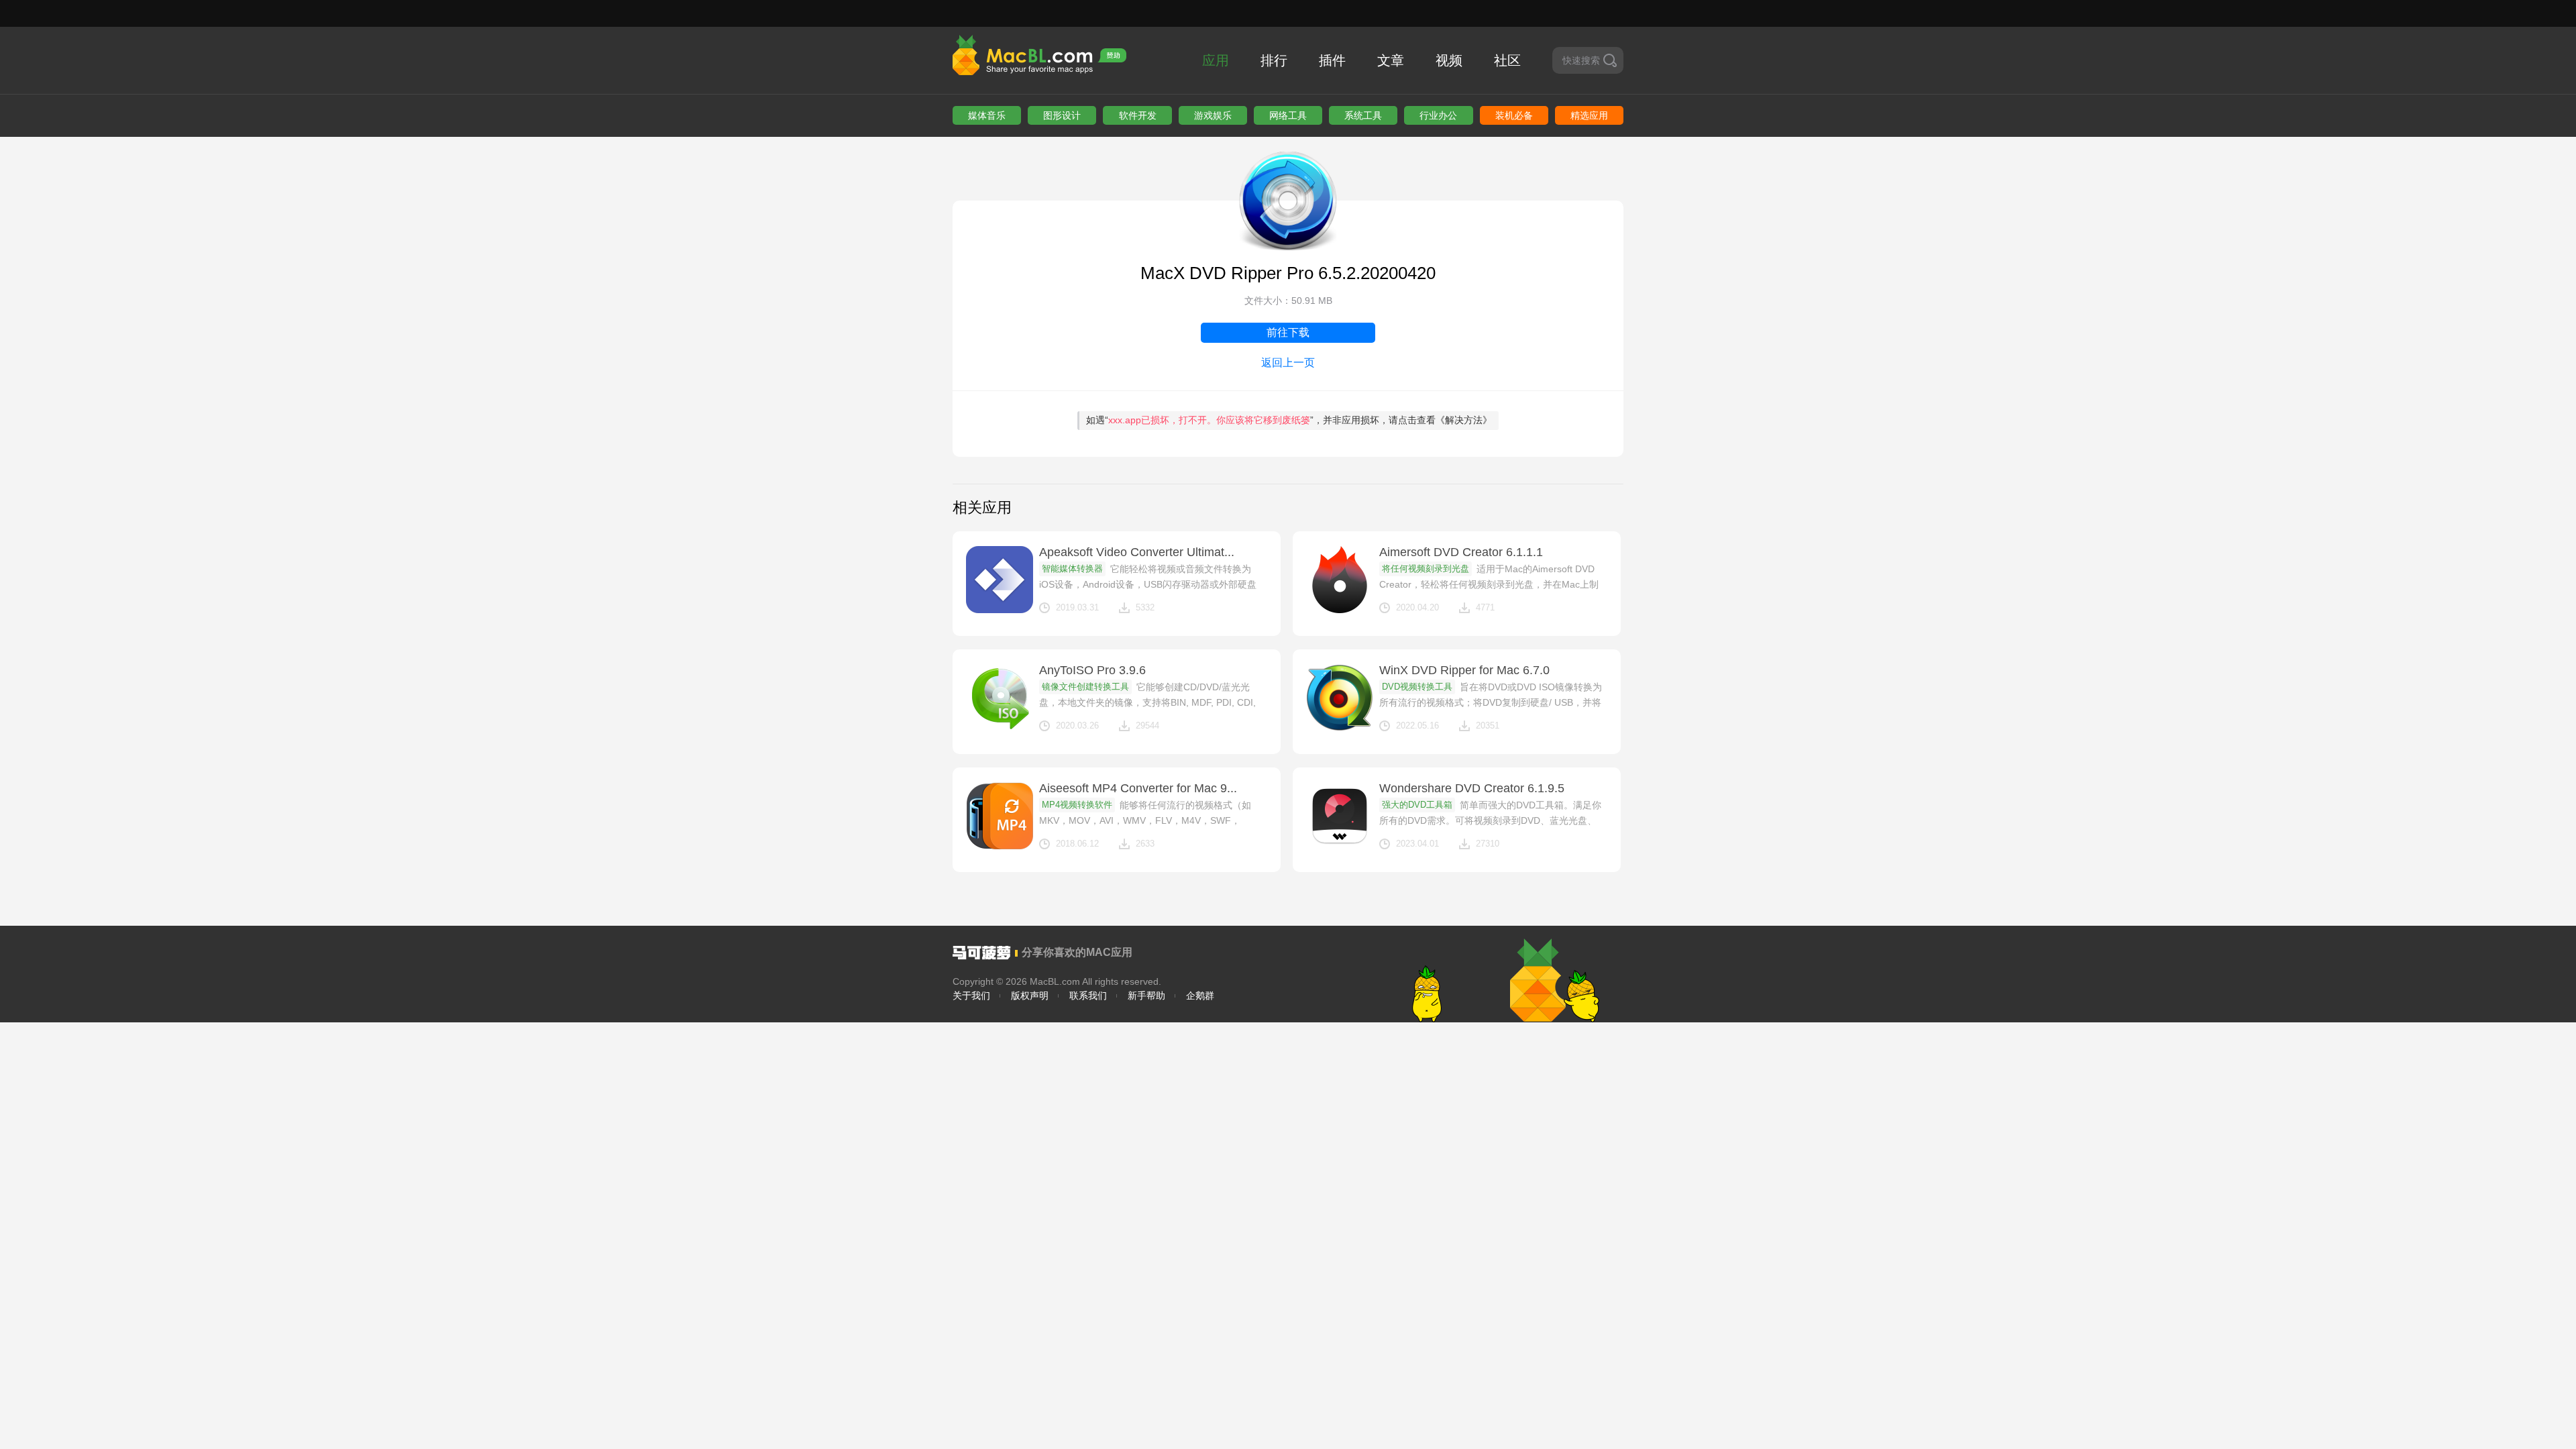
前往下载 (1288, 332)
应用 (1216, 60)
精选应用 (1589, 115)
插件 (1332, 60)
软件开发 (1138, 115)
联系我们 (1088, 996)
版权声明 (1030, 996)
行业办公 (1438, 115)
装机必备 (1514, 115)
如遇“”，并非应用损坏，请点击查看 (1289, 420)
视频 (1449, 60)
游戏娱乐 (1213, 115)
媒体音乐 (987, 115)
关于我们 (971, 996)
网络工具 (1288, 115)
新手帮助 (1146, 996)
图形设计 (1062, 115)
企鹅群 (1200, 996)
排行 (1274, 60)
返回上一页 (1288, 363)
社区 (1507, 60)
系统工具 (1363, 115)
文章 (1391, 60)
